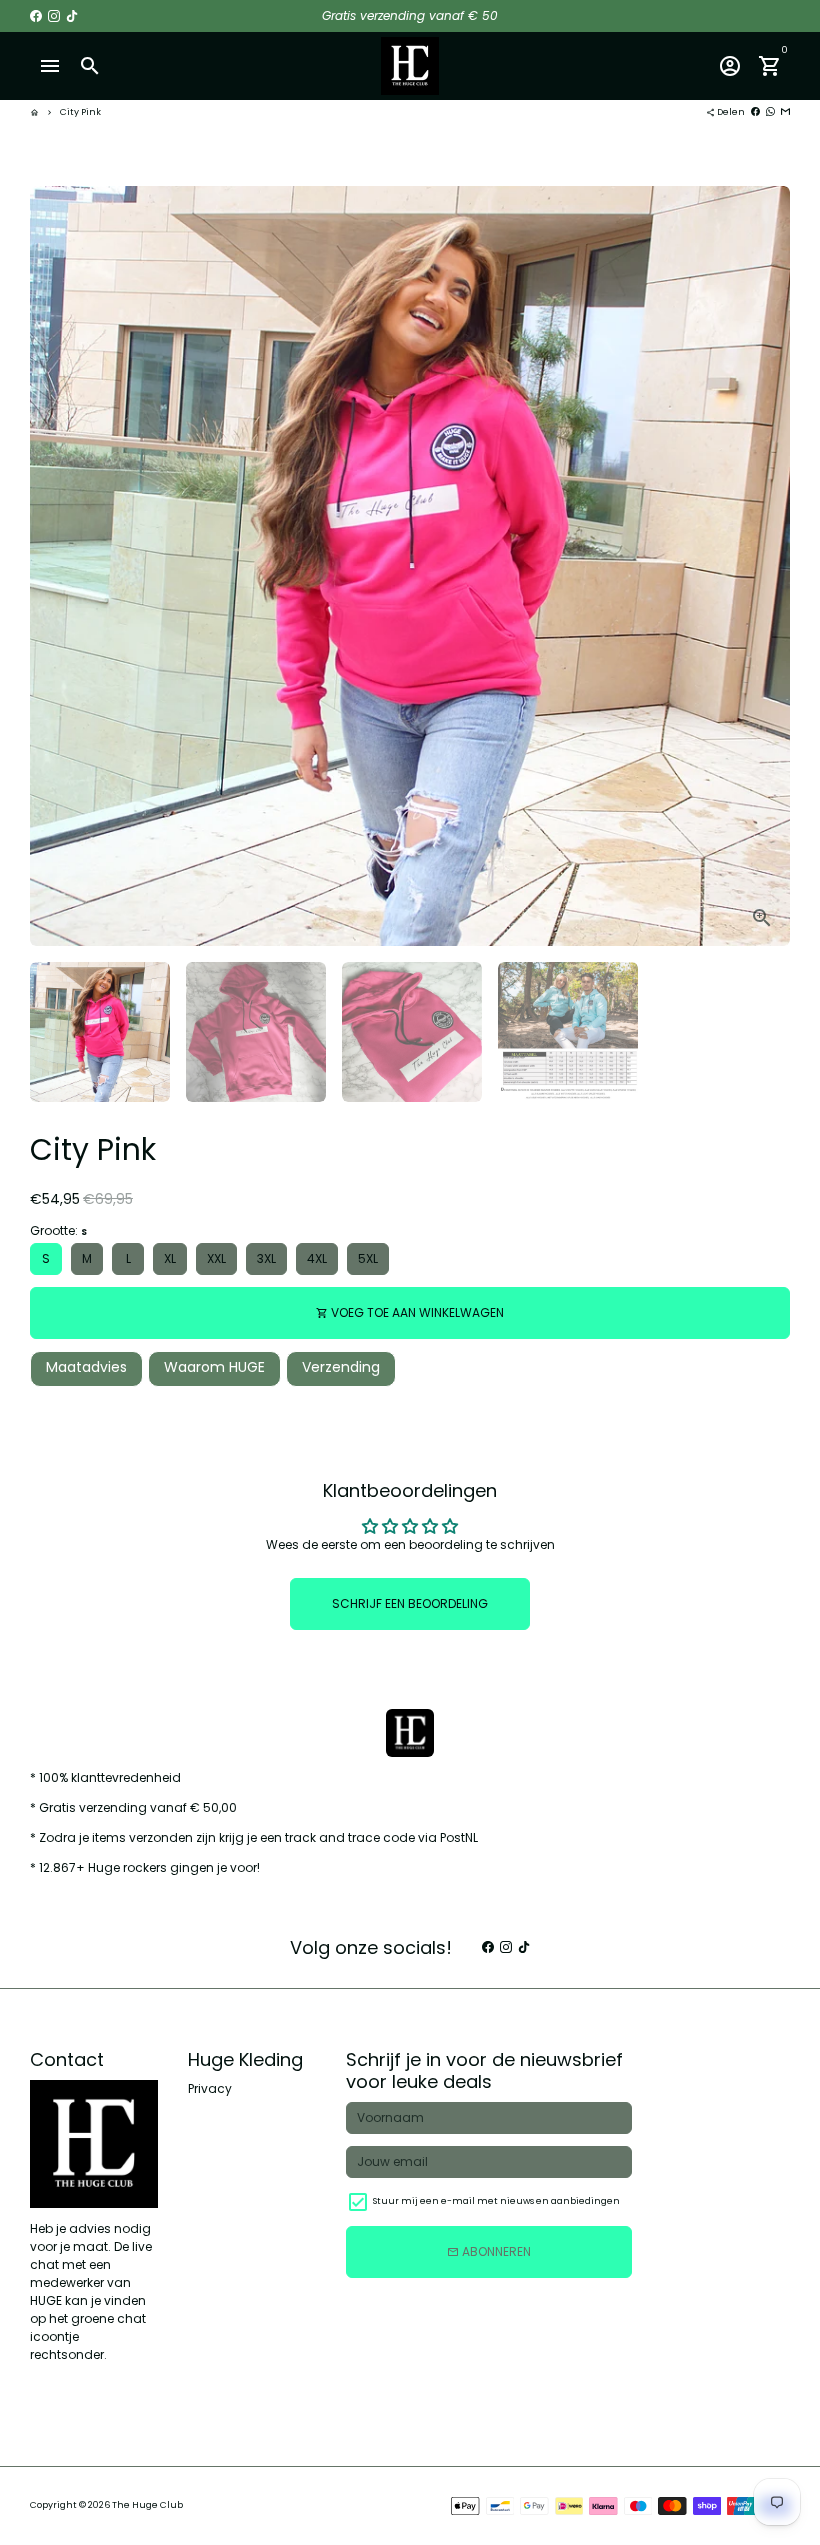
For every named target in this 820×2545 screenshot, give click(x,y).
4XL (317, 1258)
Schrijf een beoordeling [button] (410, 1603)
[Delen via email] (785, 112)
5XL (368, 1258)
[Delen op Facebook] (755, 112)
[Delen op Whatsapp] (770, 112)
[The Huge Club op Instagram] (54, 15)
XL (170, 1258)
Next (766, 566)
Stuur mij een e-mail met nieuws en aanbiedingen (496, 2201)
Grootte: (58, 1230)
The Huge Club (147, 2505)
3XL (266, 1258)
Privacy (210, 2088)
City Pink (80, 112)
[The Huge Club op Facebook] (36, 15)
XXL (216, 1258)
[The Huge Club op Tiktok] (72, 15)
